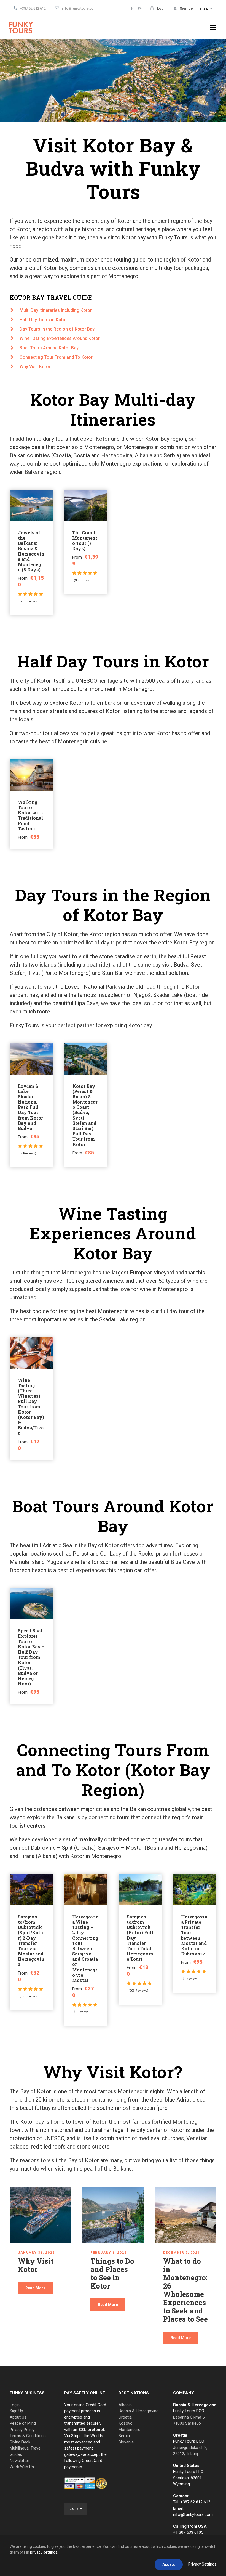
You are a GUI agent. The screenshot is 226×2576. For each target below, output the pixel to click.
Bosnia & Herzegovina (138, 2411)
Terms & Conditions (28, 2436)
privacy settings (44, 2552)
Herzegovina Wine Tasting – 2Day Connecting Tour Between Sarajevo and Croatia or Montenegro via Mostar (85, 1948)
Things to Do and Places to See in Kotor (112, 2273)
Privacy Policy (22, 2430)
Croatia (125, 2417)
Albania (125, 2405)
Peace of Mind (23, 2423)
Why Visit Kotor (36, 2265)
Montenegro (130, 2430)
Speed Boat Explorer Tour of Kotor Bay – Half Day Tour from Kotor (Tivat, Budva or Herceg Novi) (31, 1657)
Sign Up (16, 2411)
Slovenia (126, 2442)
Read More (35, 2288)
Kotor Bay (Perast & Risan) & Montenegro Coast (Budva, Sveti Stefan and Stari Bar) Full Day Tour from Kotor (85, 1115)
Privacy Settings (202, 2564)
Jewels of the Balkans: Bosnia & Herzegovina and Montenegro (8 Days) (31, 551)
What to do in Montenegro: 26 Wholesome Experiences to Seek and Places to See (185, 2290)
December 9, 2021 (181, 2253)
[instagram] (140, 8)
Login (15, 2405)
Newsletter (19, 2461)
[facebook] (132, 8)
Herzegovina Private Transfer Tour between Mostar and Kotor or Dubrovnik (194, 1935)
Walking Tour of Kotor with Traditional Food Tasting (30, 815)
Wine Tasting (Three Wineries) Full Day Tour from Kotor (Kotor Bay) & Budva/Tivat (31, 1407)
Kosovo (126, 2423)
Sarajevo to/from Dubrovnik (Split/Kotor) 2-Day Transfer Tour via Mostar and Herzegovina (31, 1941)
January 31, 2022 (36, 2253)
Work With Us (22, 2467)
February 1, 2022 (108, 2253)
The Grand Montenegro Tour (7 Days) (85, 541)
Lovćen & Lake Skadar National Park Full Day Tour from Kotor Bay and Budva (30, 1107)
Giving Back (20, 2442)
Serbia (124, 2436)
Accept (169, 2564)
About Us (18, 2417)
